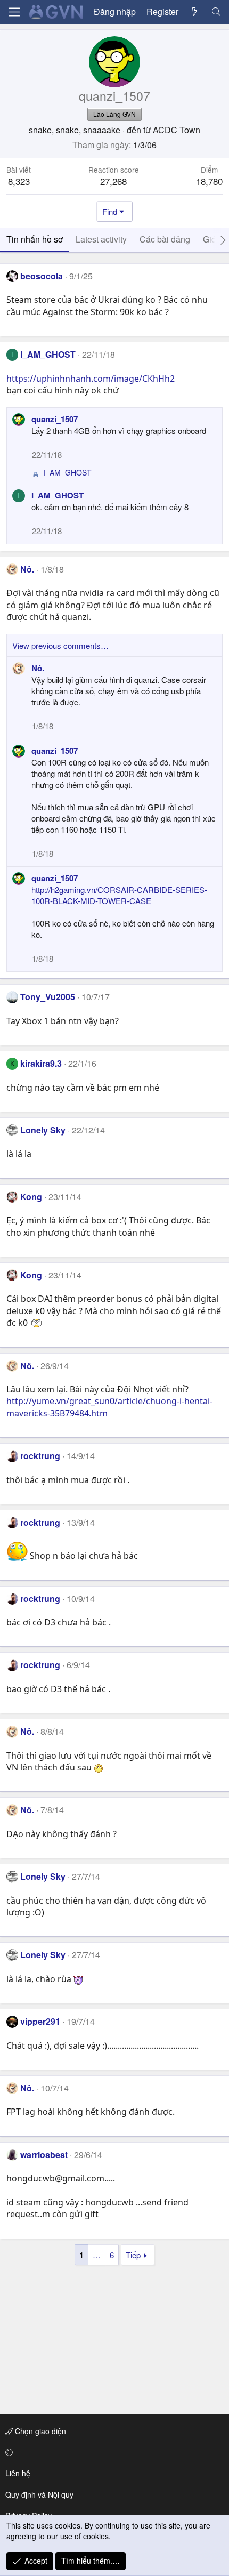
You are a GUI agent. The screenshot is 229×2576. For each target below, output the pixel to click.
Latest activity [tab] (101, 239)
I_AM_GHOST (48, 354)
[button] (113, 2452)
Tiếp (133, 2255)
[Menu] (14, 12)
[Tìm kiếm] (216, 12)
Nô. (27, 569)
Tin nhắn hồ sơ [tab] (35, 239)
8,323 (19, 181)
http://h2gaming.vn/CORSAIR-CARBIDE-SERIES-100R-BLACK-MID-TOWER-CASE (119, 895)
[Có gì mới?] (195, 12)
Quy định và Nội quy (39, 2494)
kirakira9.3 (41, 1063)
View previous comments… (60, 645)
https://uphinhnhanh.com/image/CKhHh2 (91, 379)
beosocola (42, 276)
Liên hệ (18, 2473)
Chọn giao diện (39, 2431)
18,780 (209, 181)
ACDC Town (177, 130)
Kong (31, 1197)
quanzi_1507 (55, 419)
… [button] (97, 2255)
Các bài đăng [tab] (165, 239)
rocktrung (40, 1456)
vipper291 (40, 2021)
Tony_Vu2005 (48, 997)
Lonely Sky (43, 1130)
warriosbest (44, 2155)
